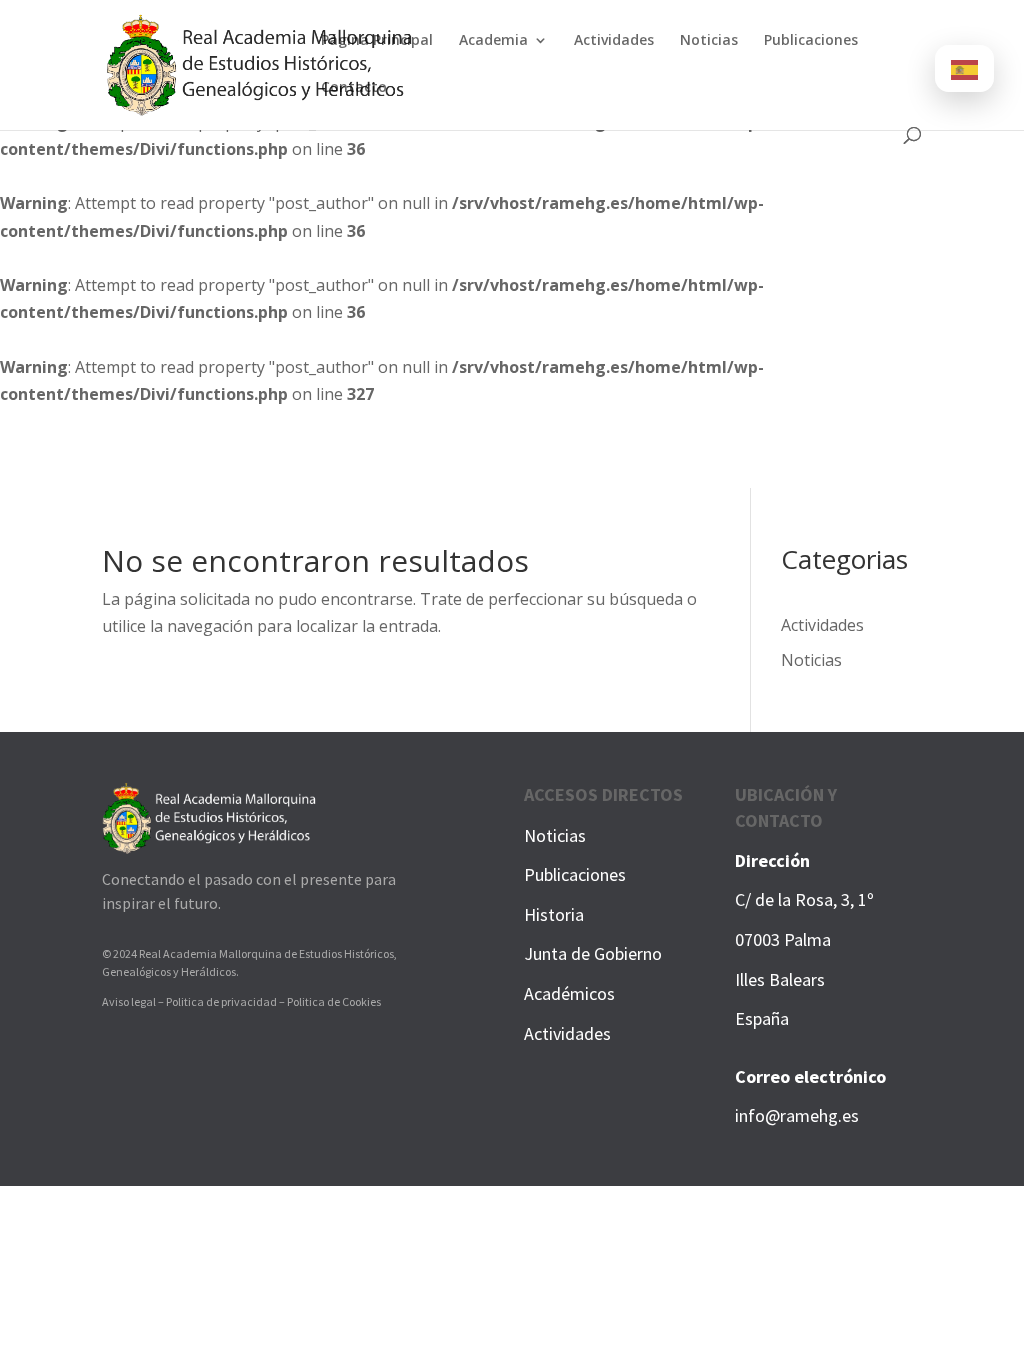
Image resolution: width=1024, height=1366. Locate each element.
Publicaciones (811, 41)
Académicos (569, 993)
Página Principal (377, 41)
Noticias (709, 41)
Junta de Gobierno (593, 953)
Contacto (354, 88)
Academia (493, 41)
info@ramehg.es (797, 1115)
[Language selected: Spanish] (964, 68)
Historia (554, 914)
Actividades (614, 41)
